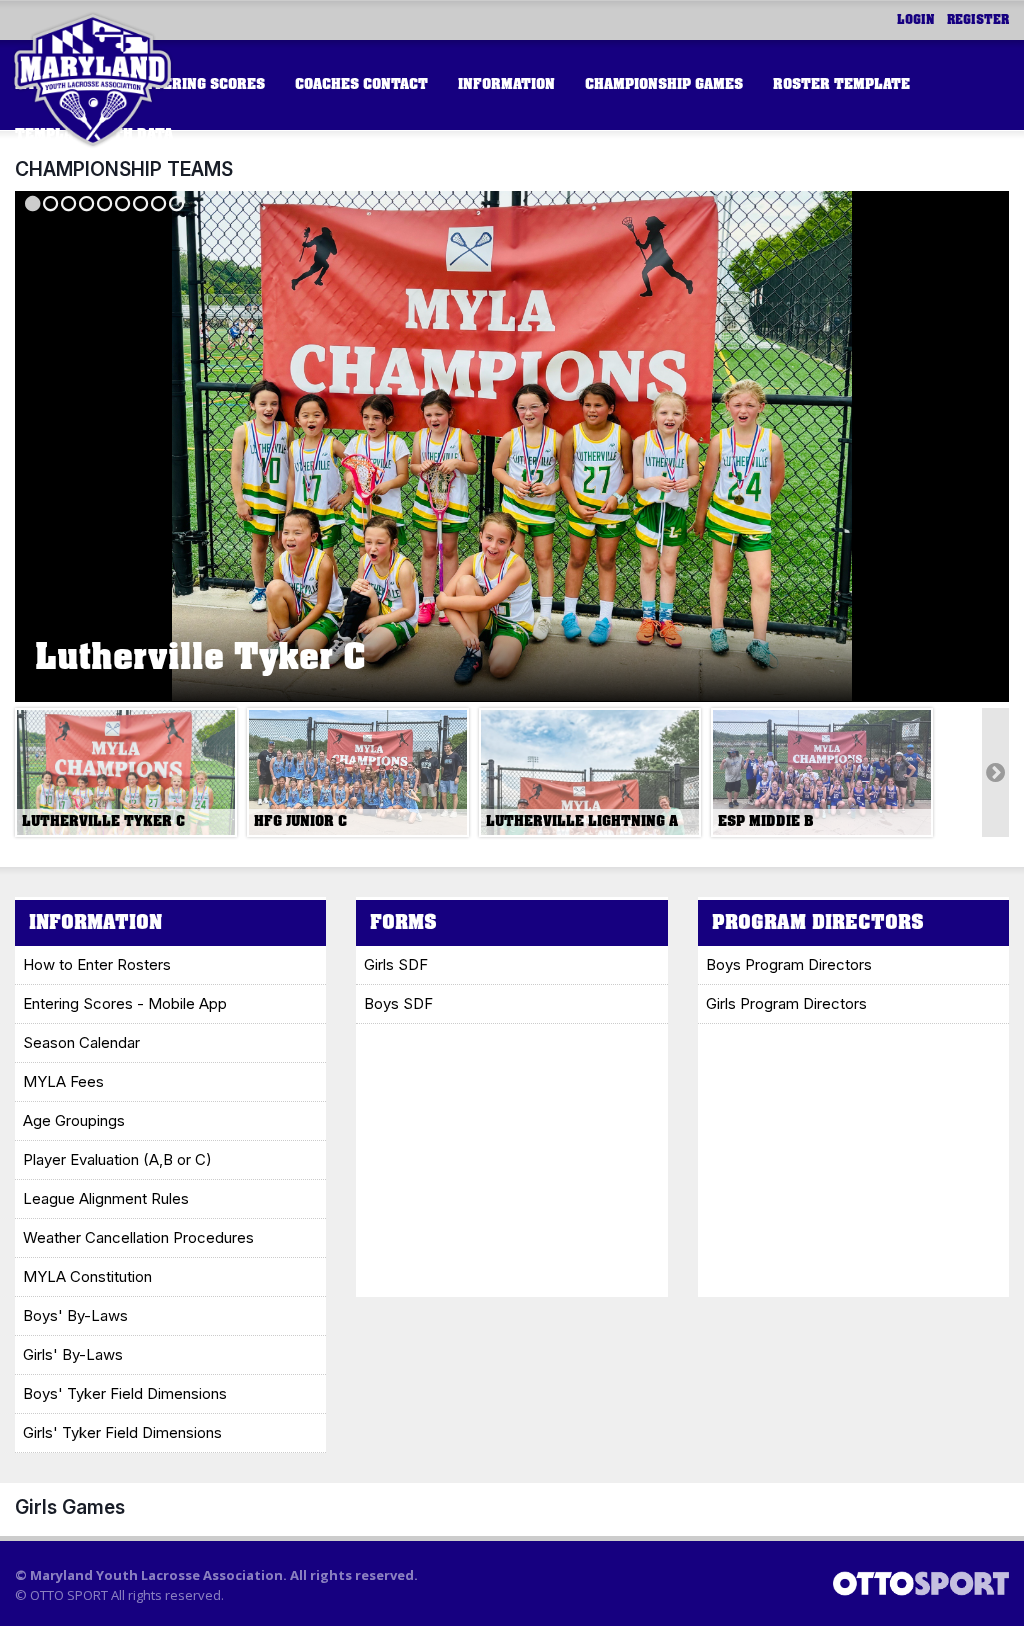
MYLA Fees (63, 1081)
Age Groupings (74, 1120)
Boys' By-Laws (75, 1315)
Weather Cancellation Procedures (138, 1237)
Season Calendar (81, 1042)
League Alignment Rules (106, 1198)
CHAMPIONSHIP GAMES (664, 84)
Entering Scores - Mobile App (125, 1003)
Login (916, 20)
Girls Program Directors (786, 1003)
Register (978, 20)
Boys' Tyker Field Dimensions (125, 1393)
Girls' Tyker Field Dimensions (122, 1432)
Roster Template (841, 84)
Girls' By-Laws (73, 1354)
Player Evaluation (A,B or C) (117, 1159)
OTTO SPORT (69, 1595)
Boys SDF (398, 1003)
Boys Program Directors (789, 964)
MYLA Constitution (87, 1276)
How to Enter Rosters (97, 964)
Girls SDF (396, 964)
